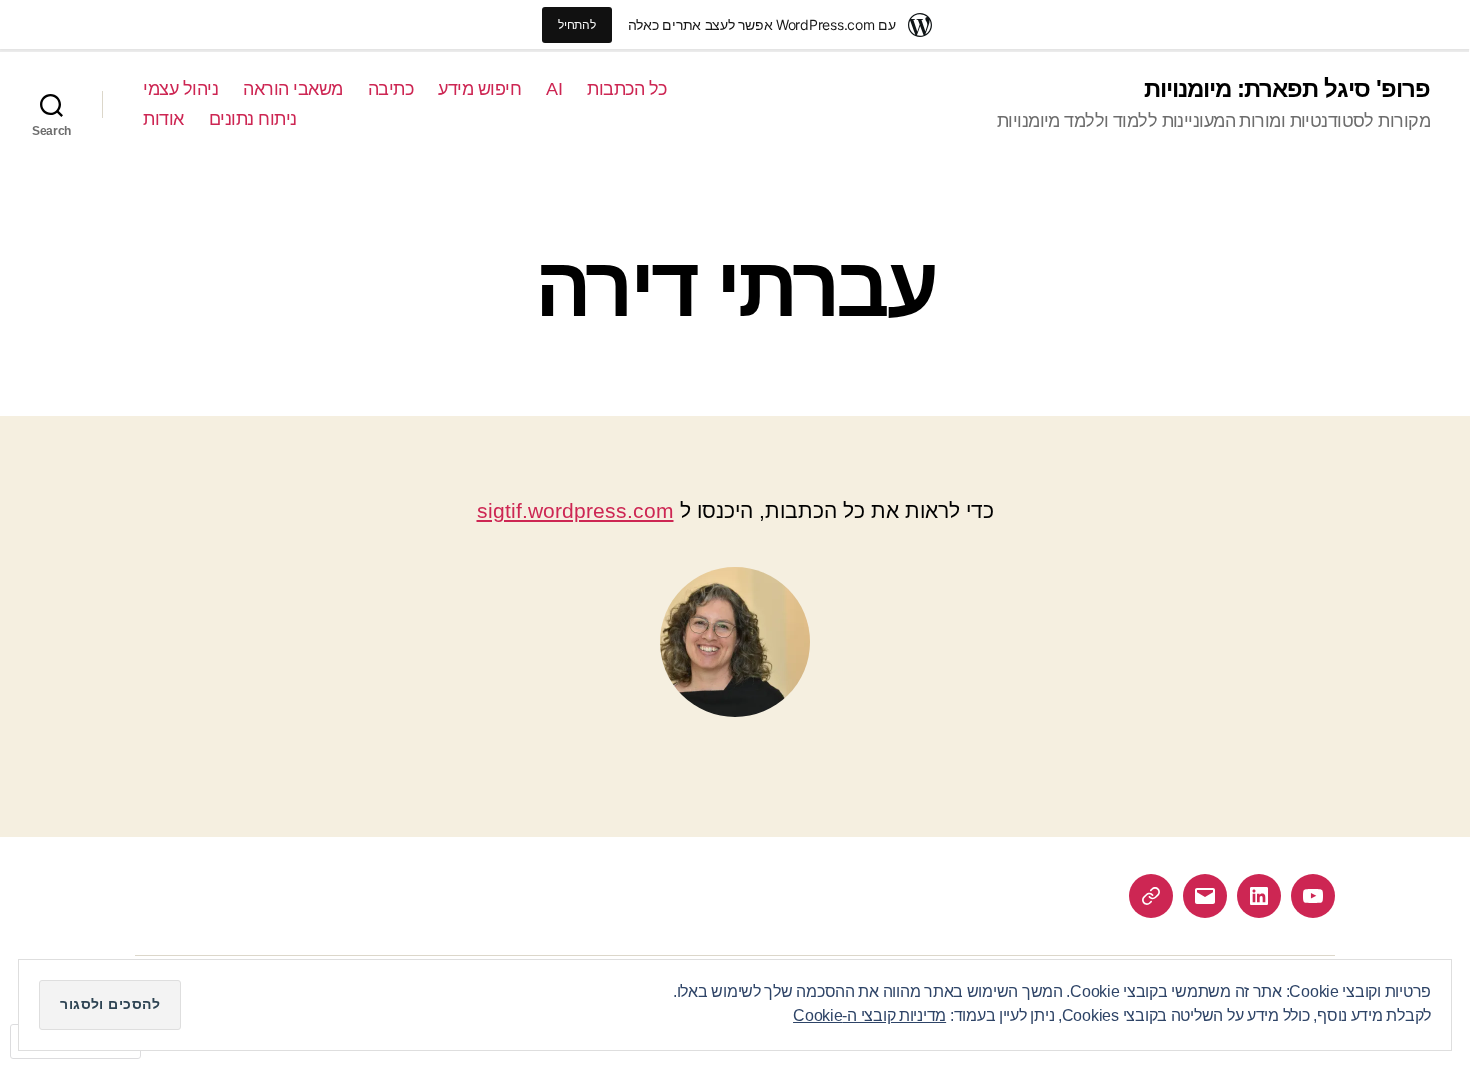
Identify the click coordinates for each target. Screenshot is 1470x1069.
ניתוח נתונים (253, 119)
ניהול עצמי (180, 89)
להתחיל (576, 24)
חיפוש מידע (479, 89)
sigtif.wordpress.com (575, 510)
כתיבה (391, 89)
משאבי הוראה (293, 89)
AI (554, 89)
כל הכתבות (627, 89)
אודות (163, 119)
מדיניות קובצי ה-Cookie (869, 1015)
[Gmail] (1205, 896)
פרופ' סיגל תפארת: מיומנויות (1287, 89)
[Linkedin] (1259, 896)
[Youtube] (1313, 896)
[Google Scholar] (1151, 896)
